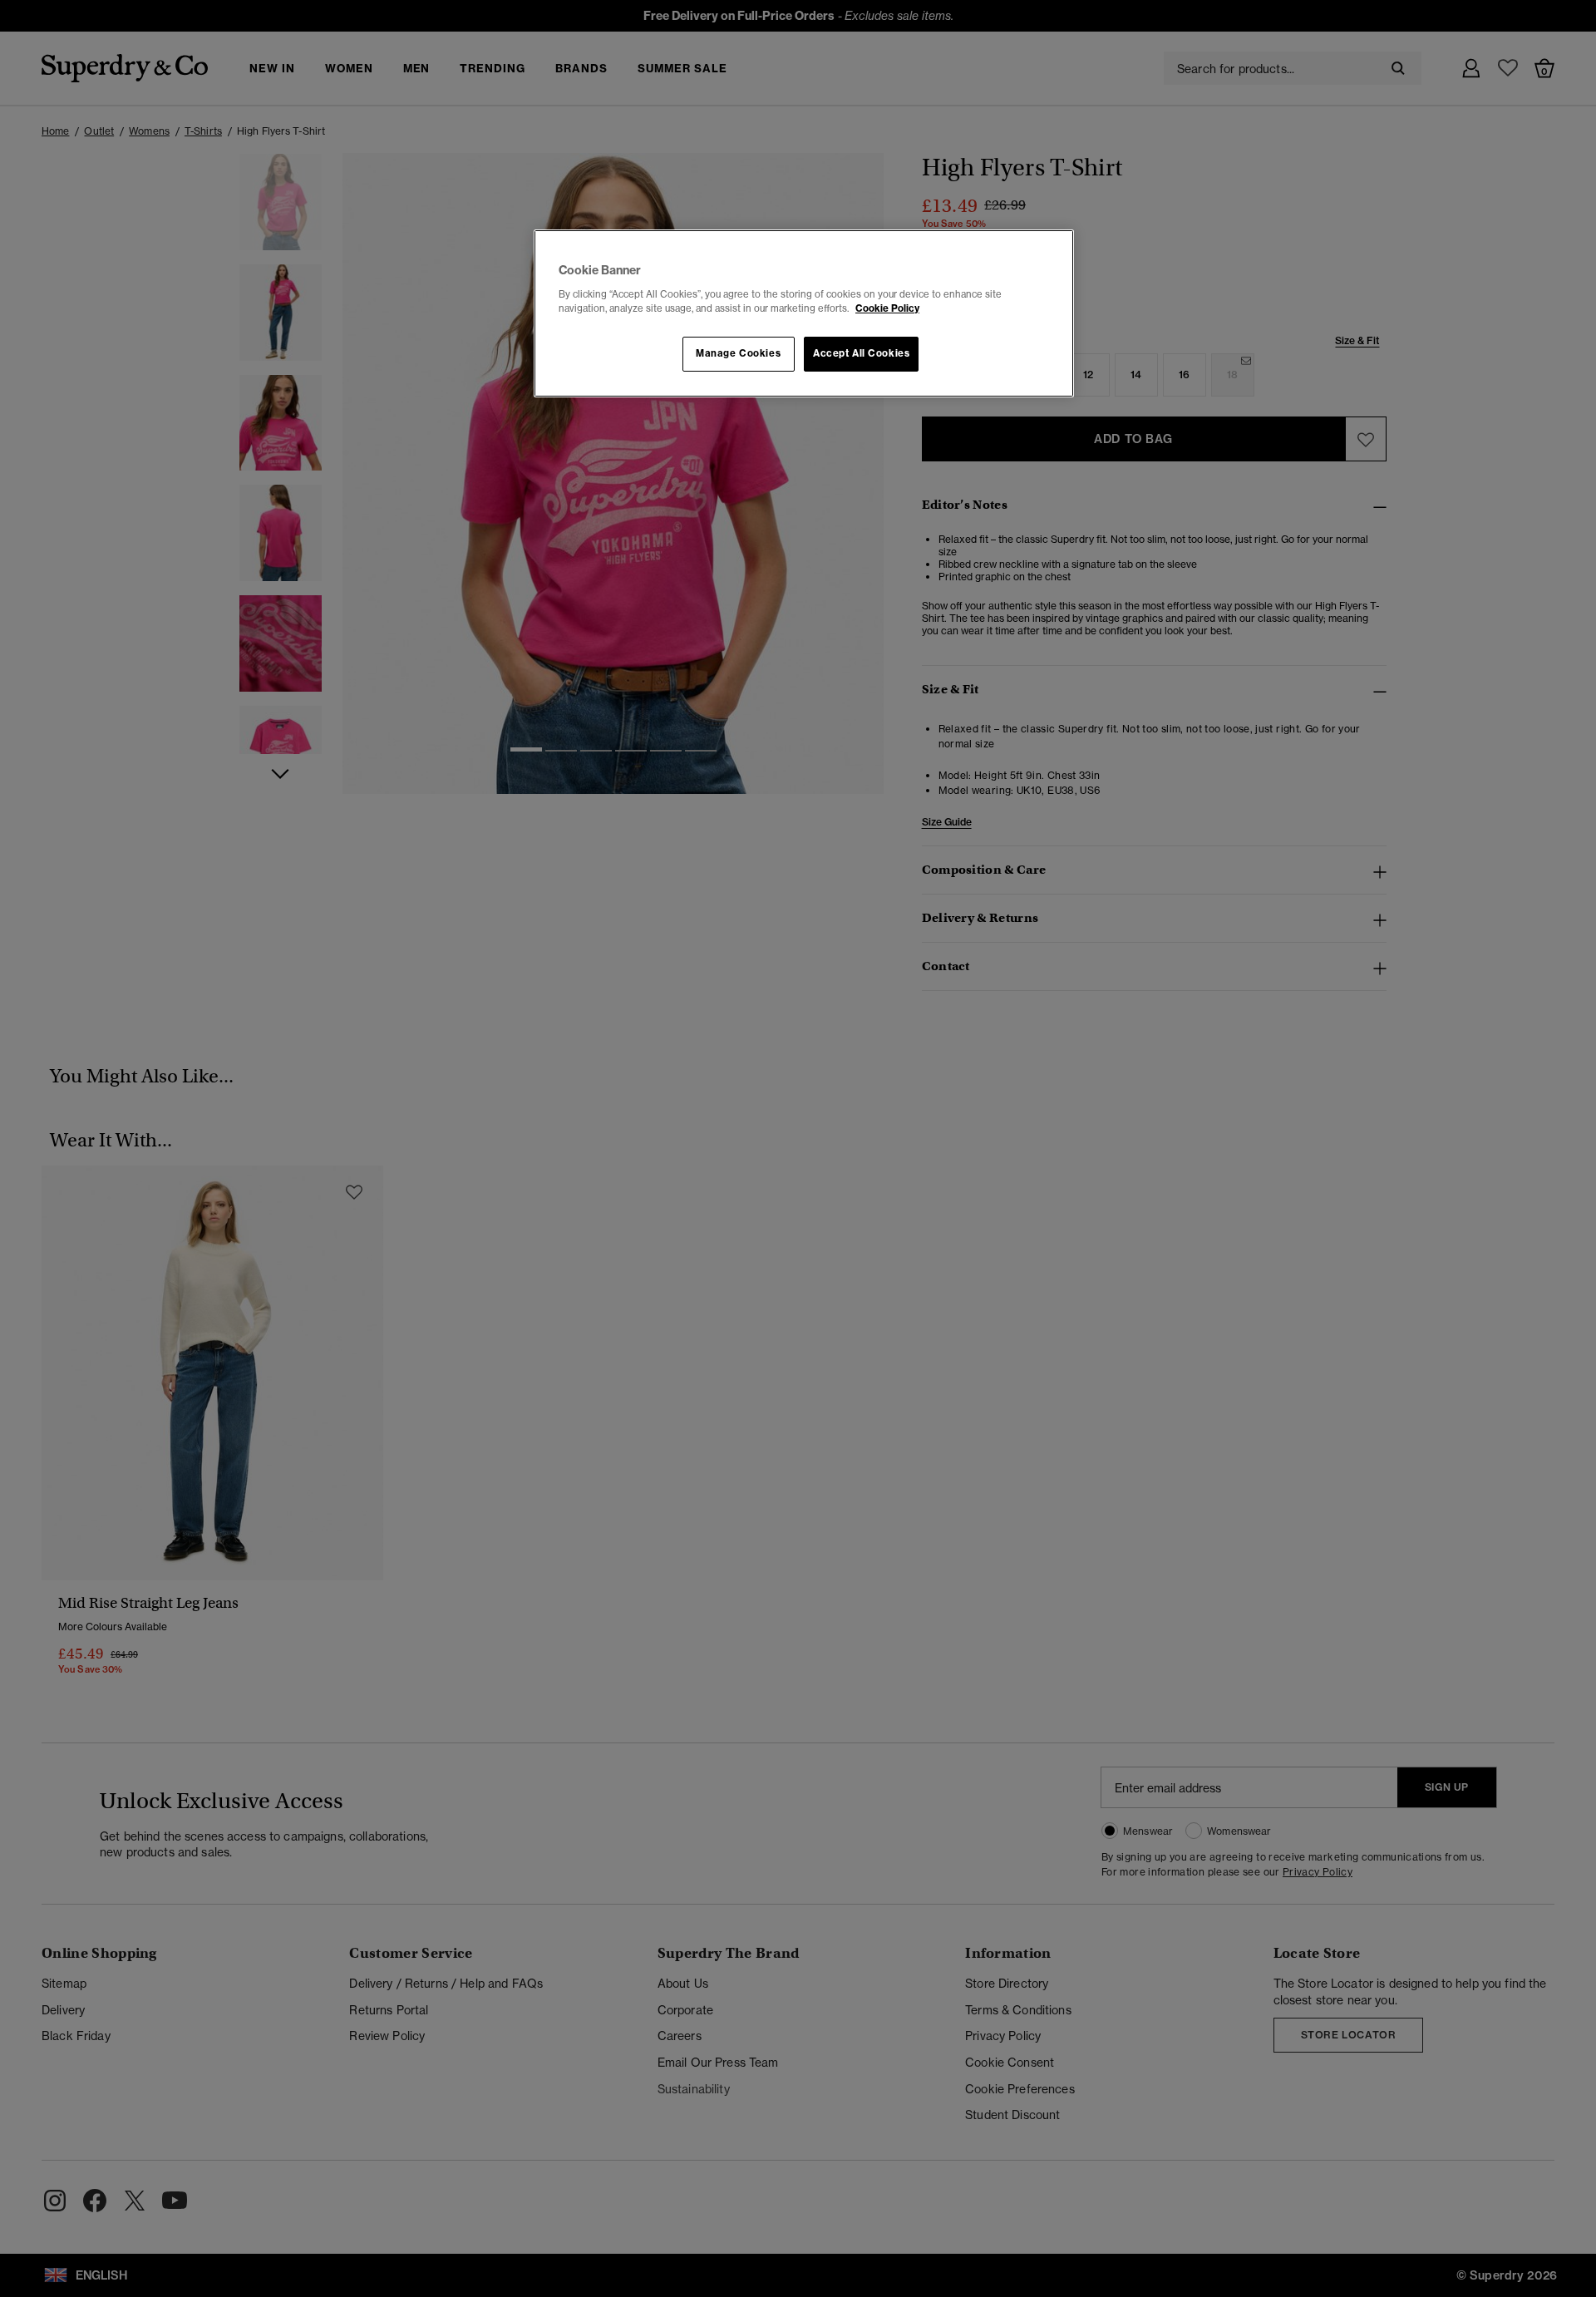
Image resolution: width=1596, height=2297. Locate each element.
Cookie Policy (887, 308)
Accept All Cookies (861, 353)
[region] (804, 313)
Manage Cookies (738, 353)
